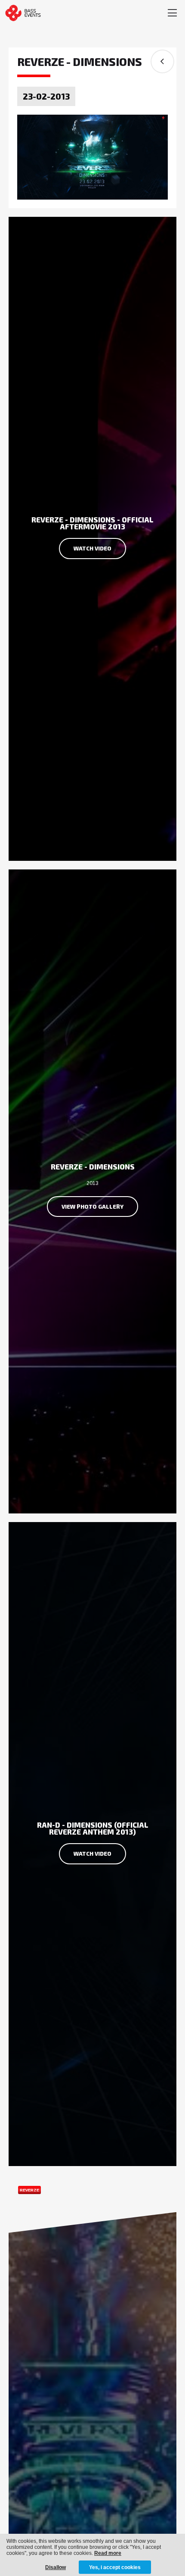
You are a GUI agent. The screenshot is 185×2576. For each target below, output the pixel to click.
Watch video (92, 548)
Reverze (29, 2190)
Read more (108, 2553)
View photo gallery (92, 1207)
